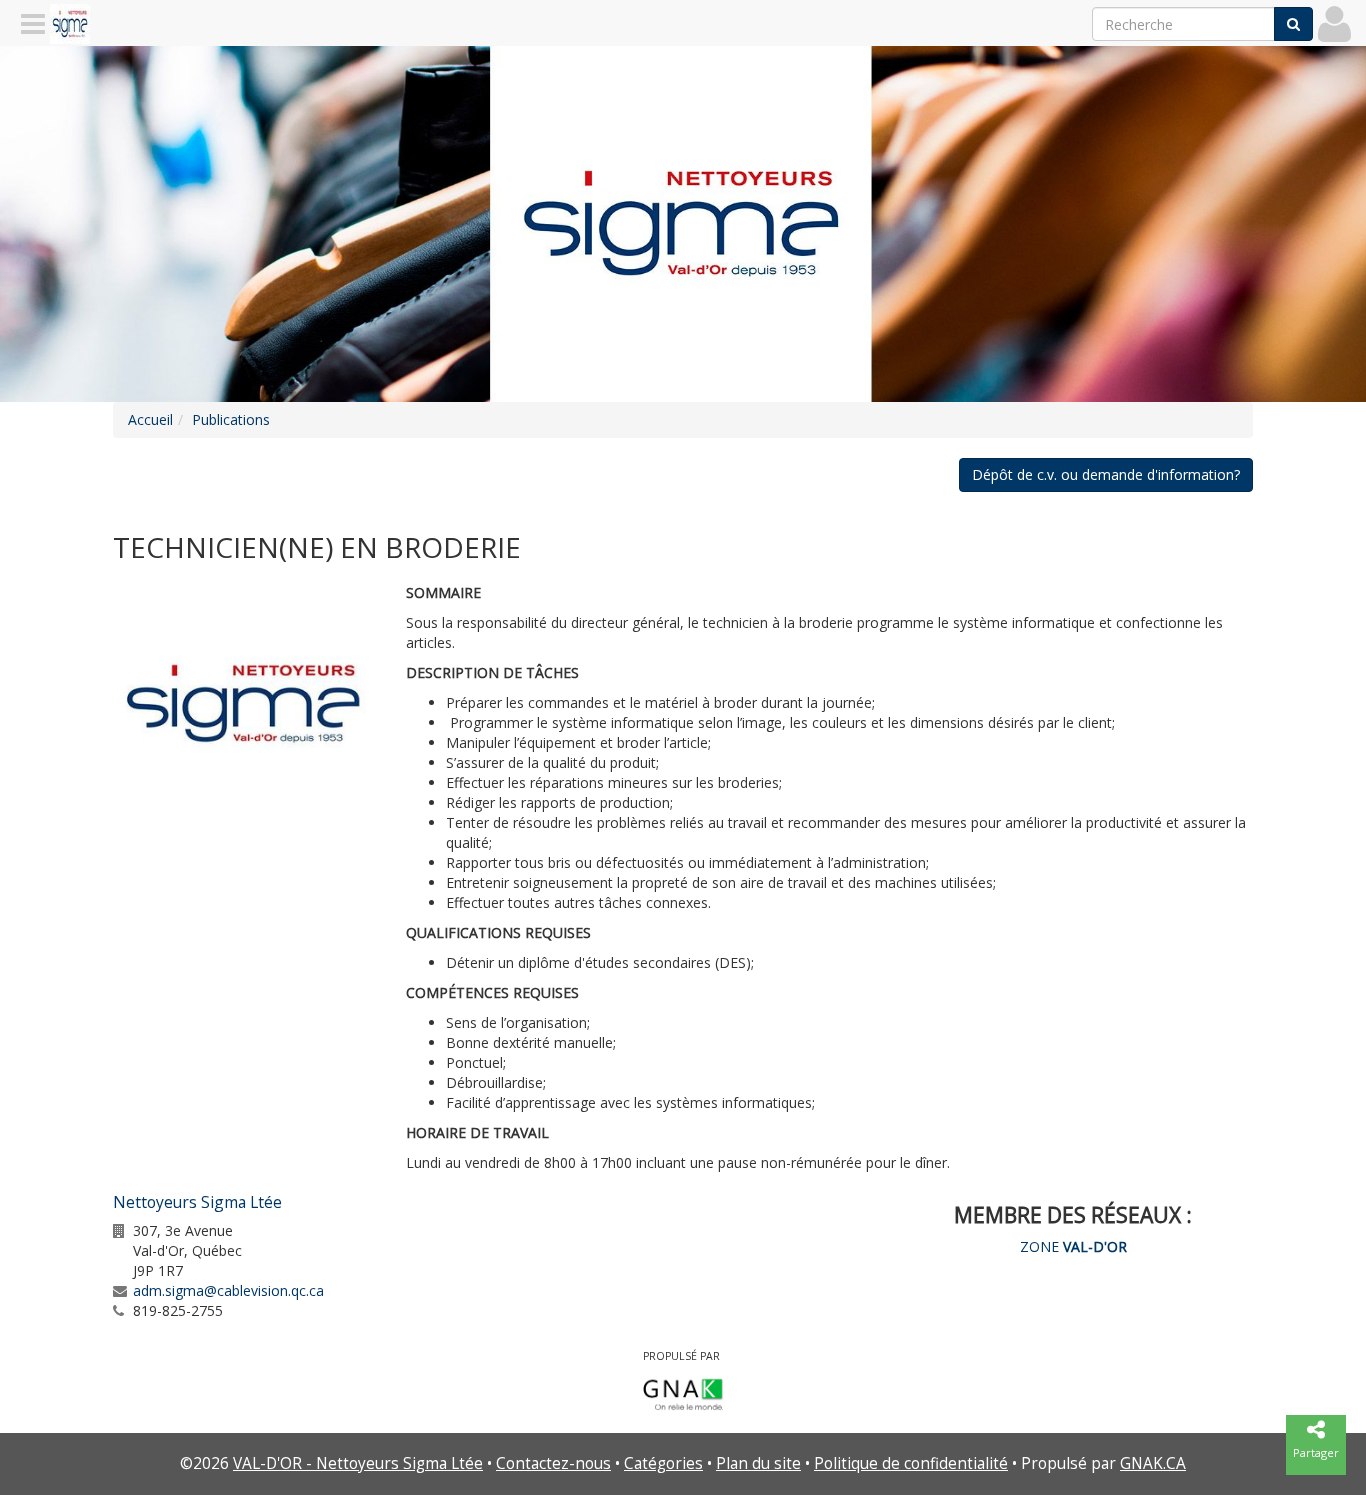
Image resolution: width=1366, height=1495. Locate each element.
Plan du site (758, 1463)
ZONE (1073, 1246)
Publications (231, 419)
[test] (244, 704)
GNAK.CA (1153, 1463)
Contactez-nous (553, 1463)
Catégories (663, 1463)
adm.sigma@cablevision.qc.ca (228, 1290)
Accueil (150, 419)
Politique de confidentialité (911, 1463)
